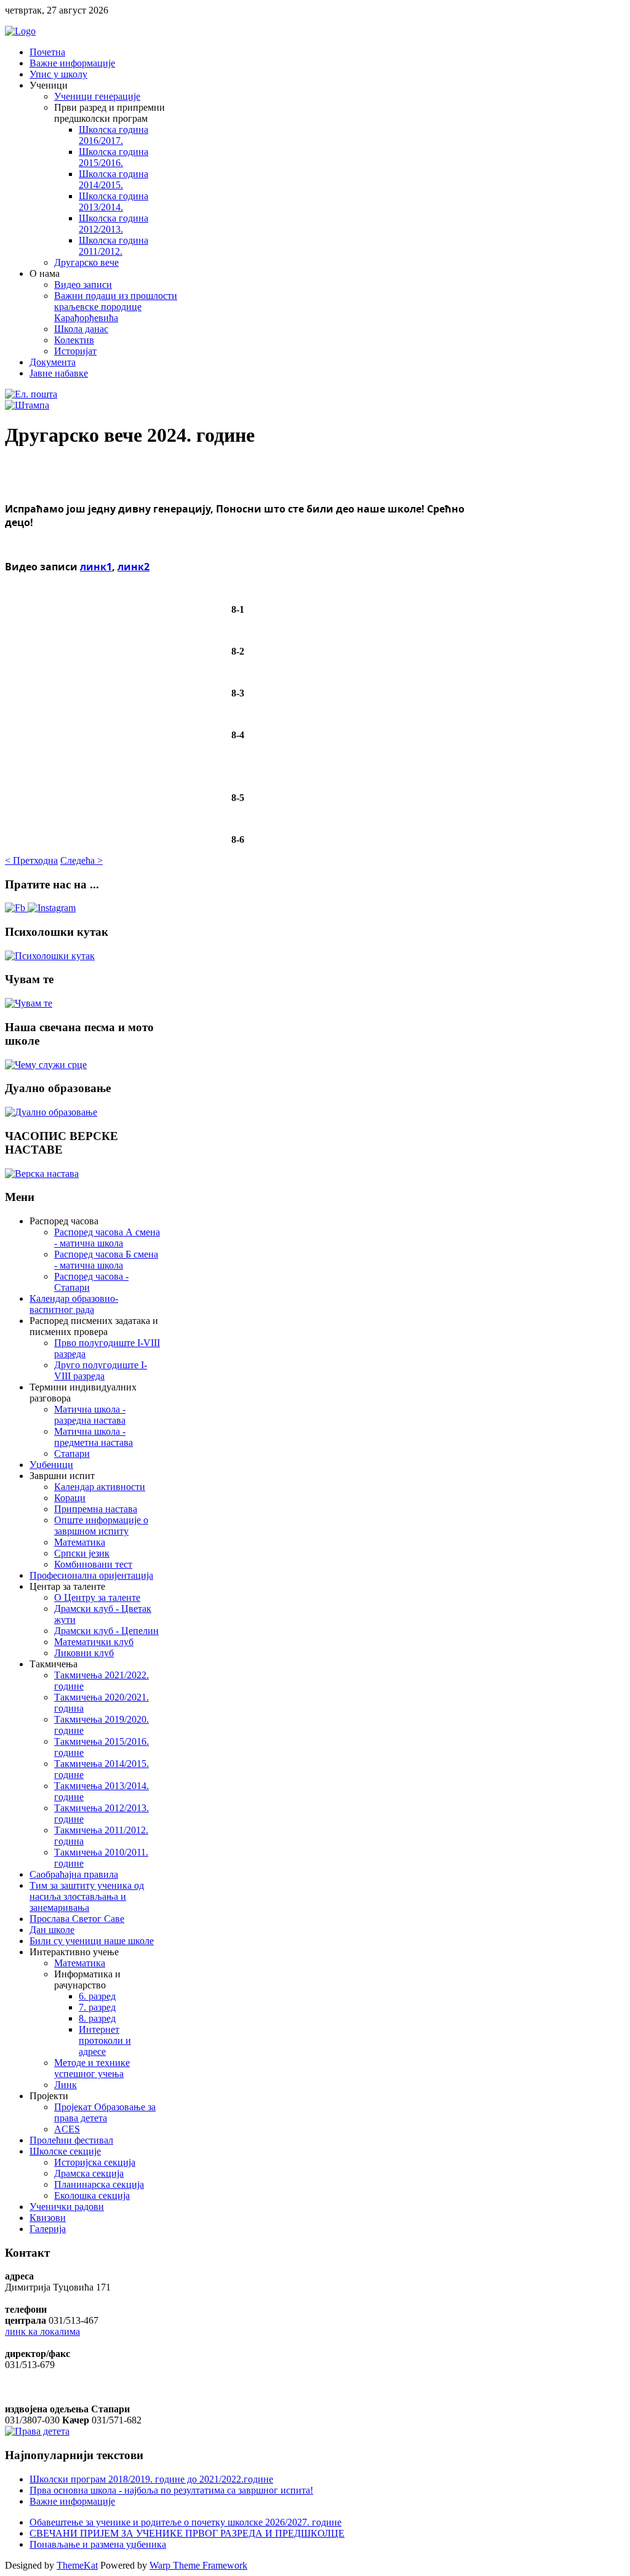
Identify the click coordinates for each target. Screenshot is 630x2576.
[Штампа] (27, 405)
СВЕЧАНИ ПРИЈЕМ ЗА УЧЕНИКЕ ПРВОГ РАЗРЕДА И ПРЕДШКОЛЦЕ (187, 2533)
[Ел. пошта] (31, 394)
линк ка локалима (42, 2331)
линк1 (96, 567)
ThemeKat (77, 2565)
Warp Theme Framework (198, 2565)
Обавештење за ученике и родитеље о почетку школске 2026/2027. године (185, 2522)
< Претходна (31, 860)
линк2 (134, 567)
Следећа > (82, 860)
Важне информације (72, 2501)
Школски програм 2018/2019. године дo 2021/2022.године (151, 2479)
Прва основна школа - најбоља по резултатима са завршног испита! (171, 2490)
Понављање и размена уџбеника (98, 2544)
